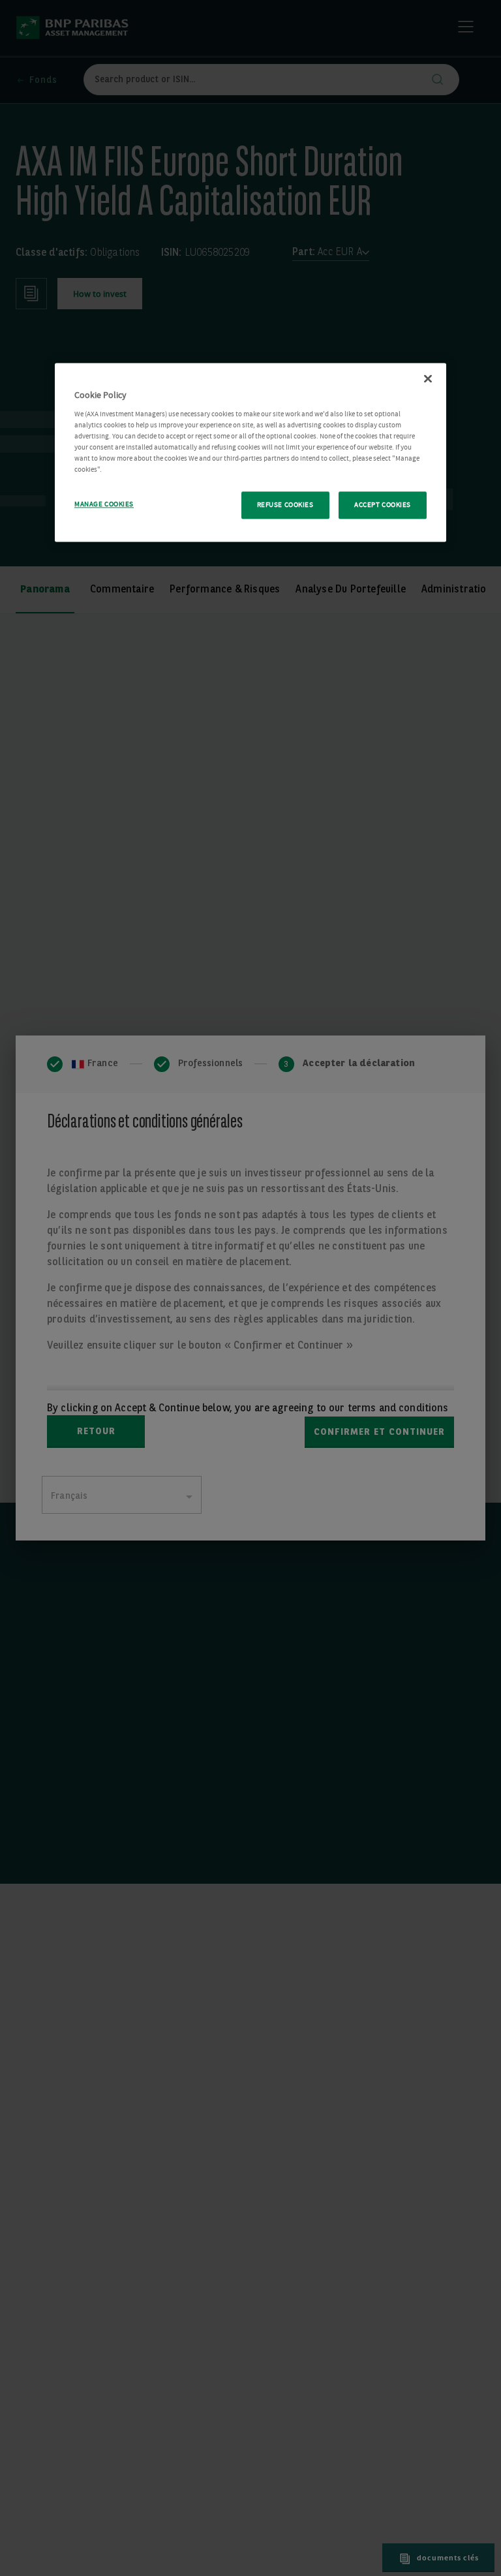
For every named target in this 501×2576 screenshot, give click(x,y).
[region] (250, 453)
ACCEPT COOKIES (383, 505)
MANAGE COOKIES (104, 505)
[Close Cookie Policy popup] (428, 379)
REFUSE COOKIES (285, 505)
